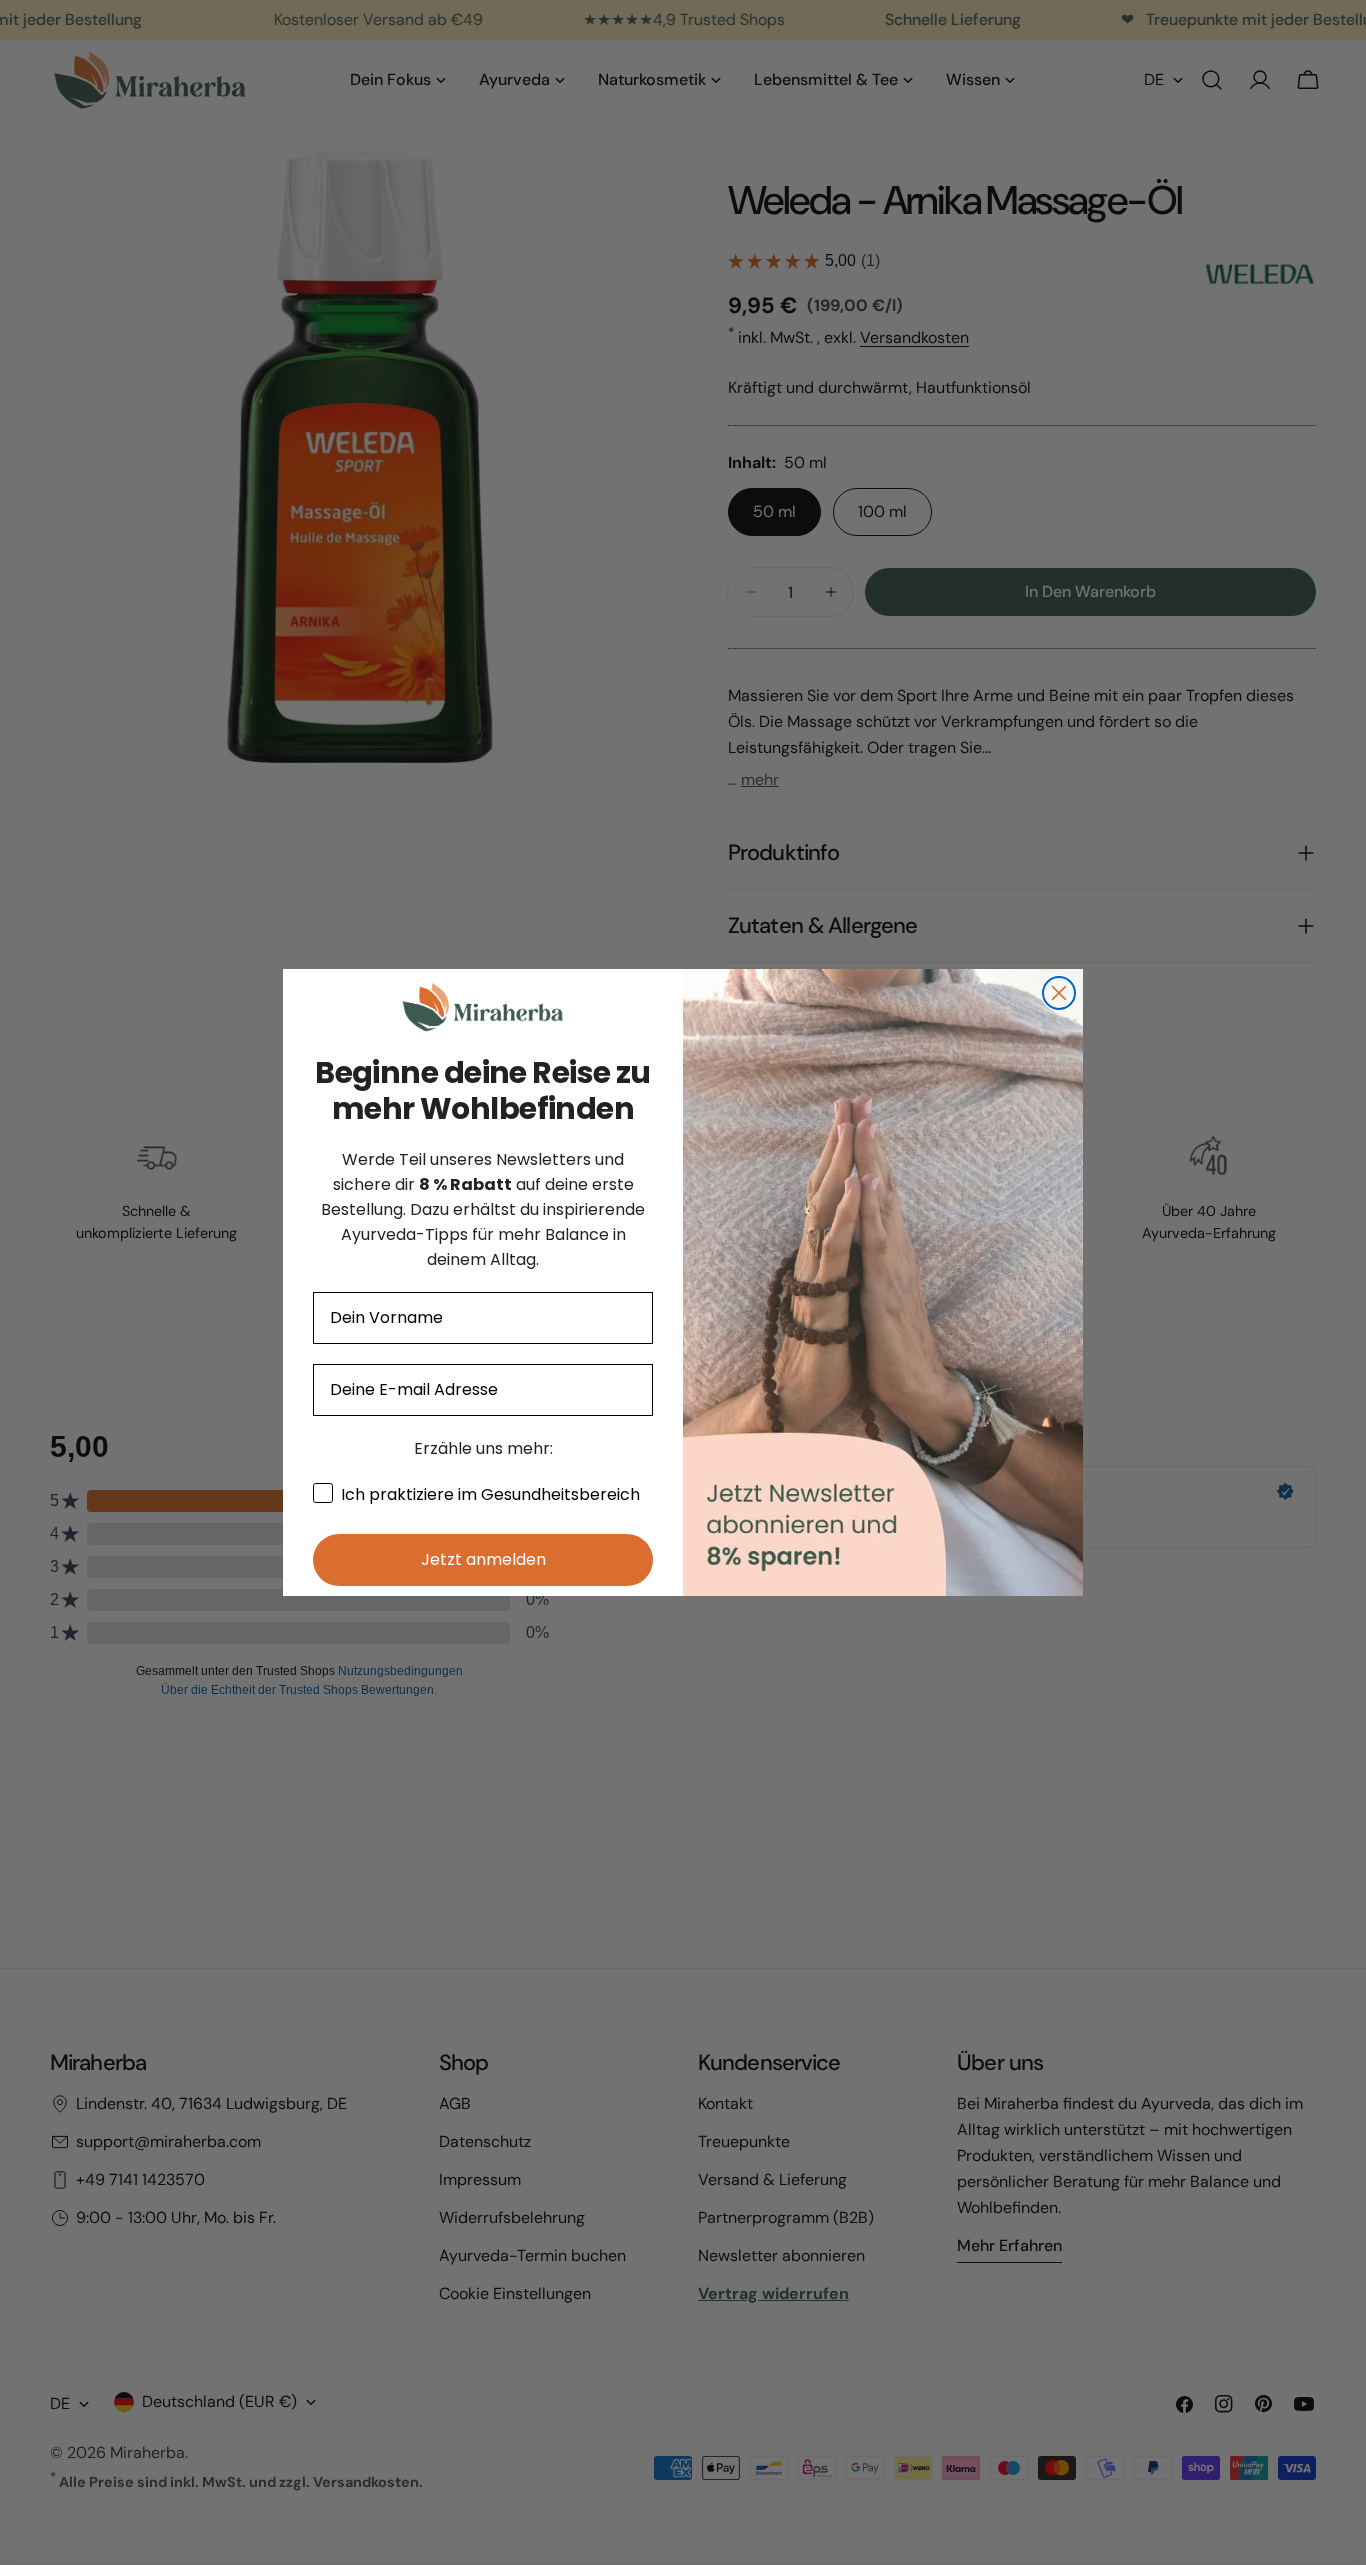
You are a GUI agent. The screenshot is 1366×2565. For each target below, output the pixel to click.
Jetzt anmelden (483, 1559)
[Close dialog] (1059, 993)
